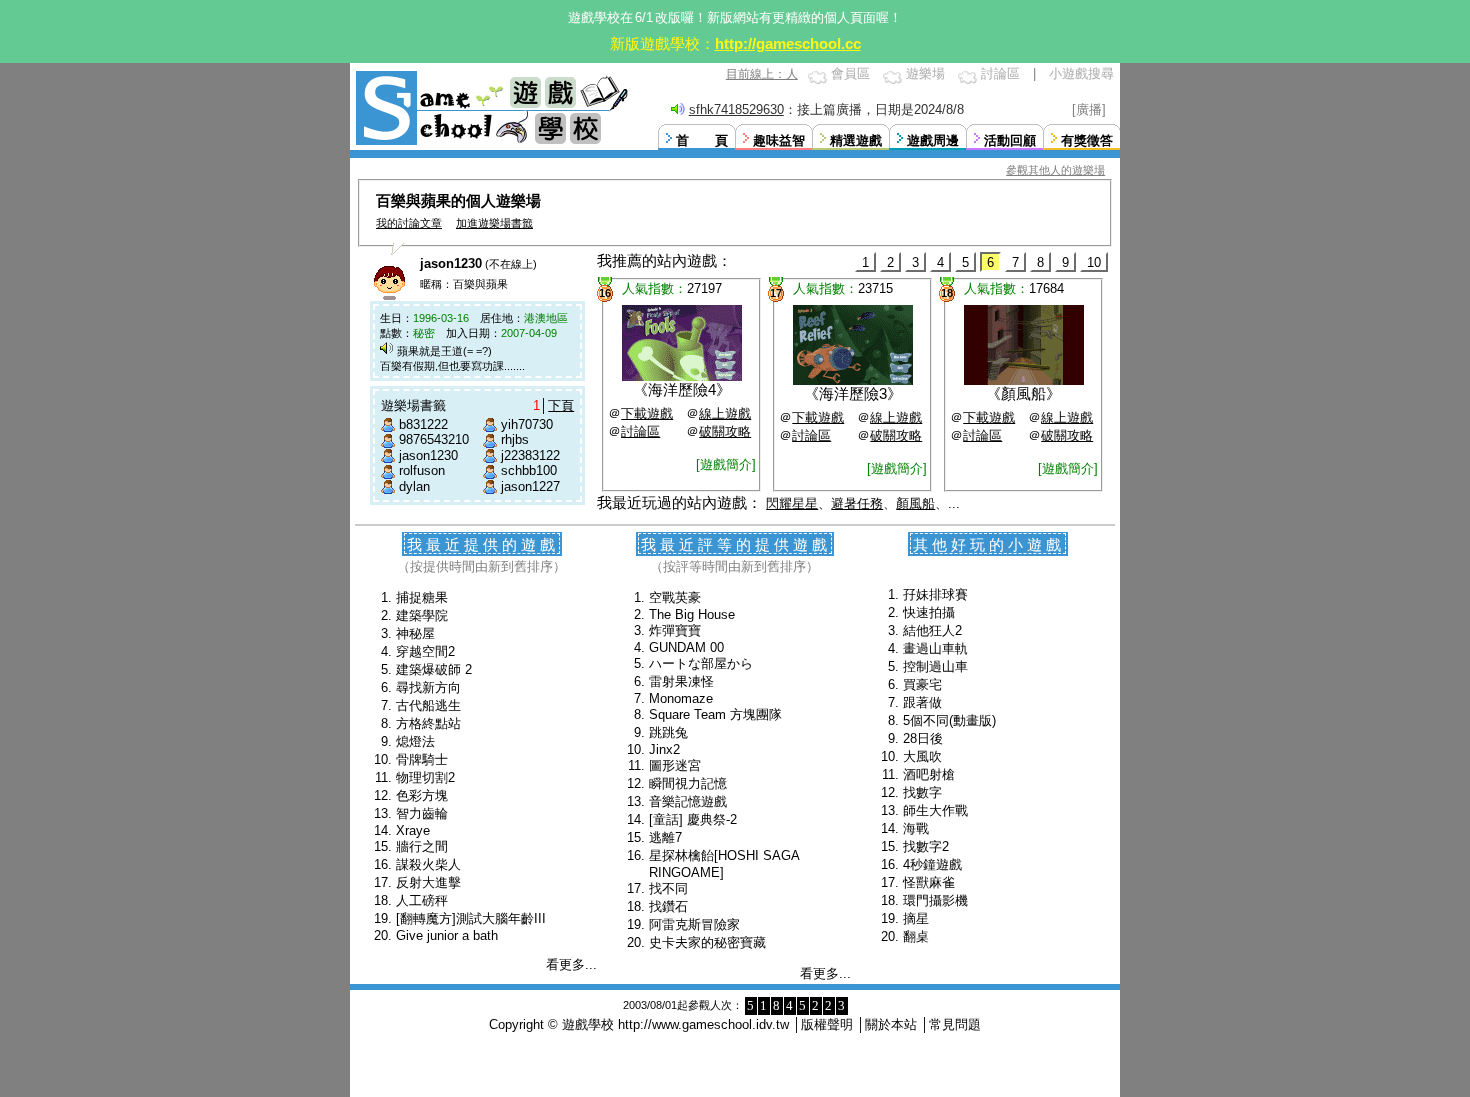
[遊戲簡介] (726, 464)
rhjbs (515, 439)
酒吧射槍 (929, 774)
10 (1094, 262)
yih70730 (527, 424)
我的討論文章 (409, 223)
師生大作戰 (935, 810)
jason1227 (530, 486)
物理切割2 (425, 777)
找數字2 (926, 846)
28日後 (923, 738)
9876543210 (434, 439)
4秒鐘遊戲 (932, 864)
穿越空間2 (425, 651)
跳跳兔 (668, 732)
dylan (414, 486)
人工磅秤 (422, 900)
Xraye (413, 830)
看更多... (571, 964)
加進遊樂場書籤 (494, 223)
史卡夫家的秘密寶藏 (707, 942)
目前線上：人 (762, 74)
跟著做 (922, 702)
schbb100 (529, 470)
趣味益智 (779, 140)
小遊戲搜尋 (1081, 73)
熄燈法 (415, 741)
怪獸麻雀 (929, 882)
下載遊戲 (647, 413)
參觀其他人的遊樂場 (1055, 170)
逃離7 (665, 837)
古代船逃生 (428, 705)
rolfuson (422, 470)
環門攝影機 (935, 900)
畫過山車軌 (935, 648)
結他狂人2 (932, 630)
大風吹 (922, 756)
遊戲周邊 (933, 140)
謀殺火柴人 (428, 864)
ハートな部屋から (701, 663)
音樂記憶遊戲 (688, 801)
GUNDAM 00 (686, 647)
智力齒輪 (422, 813)
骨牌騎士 (422, 759)
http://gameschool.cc (788, 43)
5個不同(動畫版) (949, 720)
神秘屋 (415, 633)
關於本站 (891, 1024)
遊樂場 (925, 73)
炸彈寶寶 (675, 630)
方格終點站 (428, 723)
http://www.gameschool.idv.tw (703, 1024)
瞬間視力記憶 (688, 783)
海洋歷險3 (853, 393)
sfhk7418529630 (736, 109)
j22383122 (530, 455)
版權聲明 (827, 1024)
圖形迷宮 (675, 765)
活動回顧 (1010, 140)
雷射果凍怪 (681, 681)
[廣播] (1089, 109)
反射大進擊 (428, 882)
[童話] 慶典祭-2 (693, 819)
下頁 (561, 405)
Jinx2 (664, 749)
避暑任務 (857, 503)
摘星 (916, 918)
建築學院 (422, 615)
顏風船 (1023, 393)
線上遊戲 (725, 413)
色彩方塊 (422, 795)
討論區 (1000, 73)
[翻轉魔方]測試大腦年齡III (471, 918)
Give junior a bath (447, 935)
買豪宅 (922, 684)
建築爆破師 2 (434, 669)
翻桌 (916, 936)
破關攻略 (725, 431)
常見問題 (955, 1024)
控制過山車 (935, 666)
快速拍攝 (929, 612)
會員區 (850, 73)
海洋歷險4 (682, 389)
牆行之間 (422, 846)
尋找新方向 (428, 687)
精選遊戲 (856, 140)
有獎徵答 (1087, 140)
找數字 (922, 792)
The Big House (692, 614)
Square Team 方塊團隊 (715, 714)
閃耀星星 (792, 503)
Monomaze (681, 698)
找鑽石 (668, 906)
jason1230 (428, 455)
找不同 (668, 888)
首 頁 (702, 140)
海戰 (916, 828)
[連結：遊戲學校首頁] (490, 142)
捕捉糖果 (422, 597)
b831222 (423, 424)
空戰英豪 (675, 597)
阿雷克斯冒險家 (694, 924)
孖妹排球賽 (935, 594)
